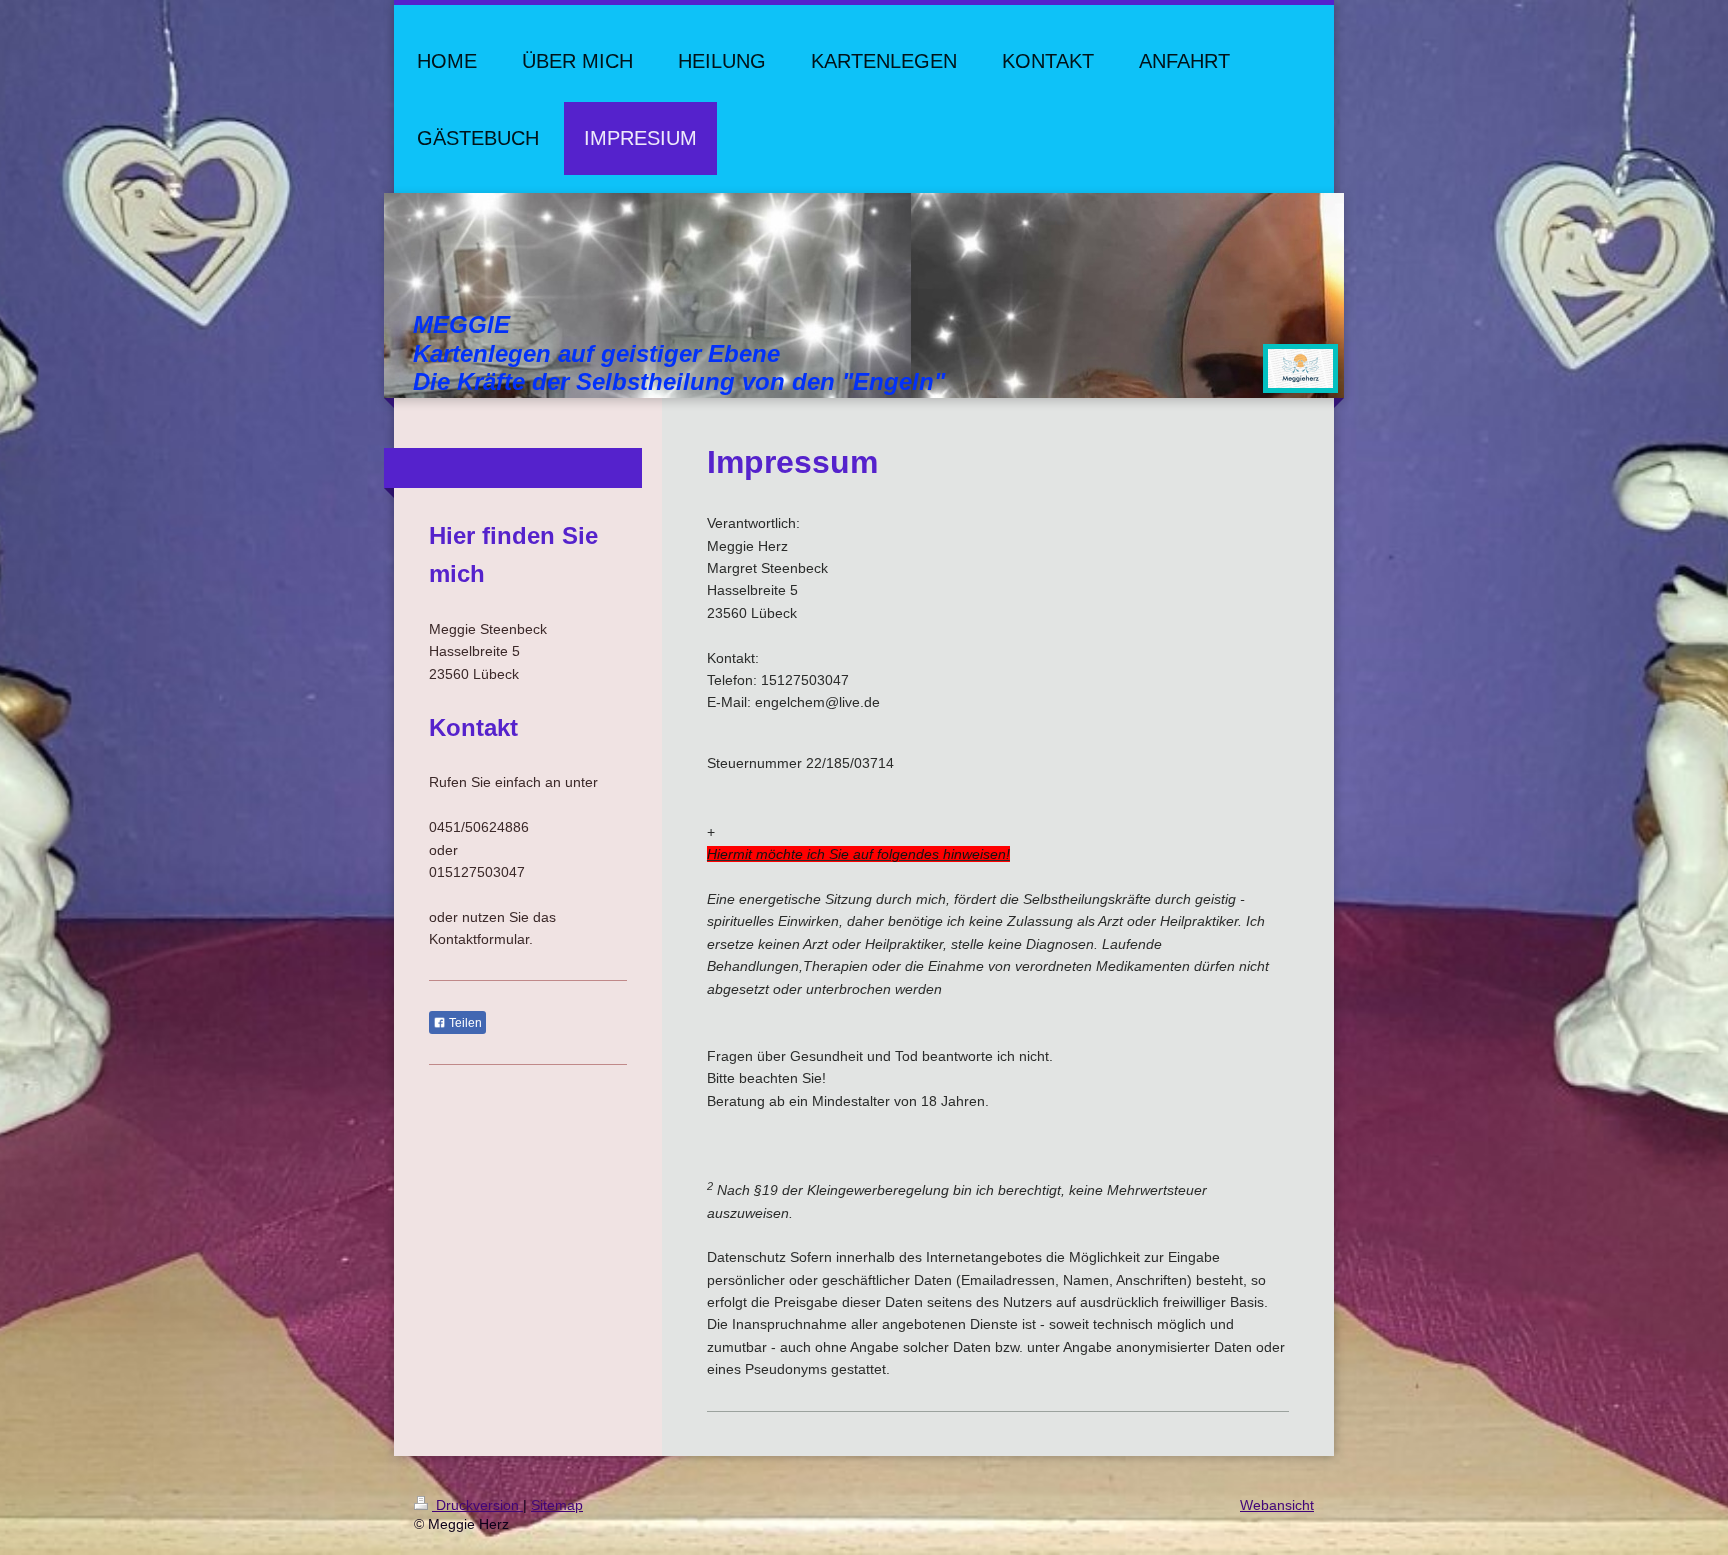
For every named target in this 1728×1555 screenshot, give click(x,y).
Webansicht (1277, 1505)
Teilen (464, 1023)
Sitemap (557, 1505)
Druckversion (477, 1505)
